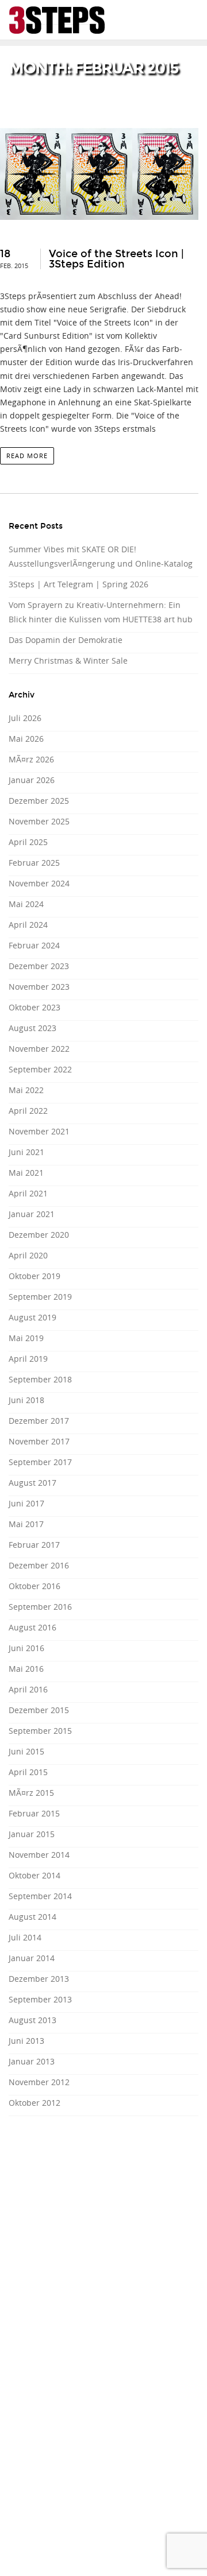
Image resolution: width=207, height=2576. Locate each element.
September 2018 (40, 1379)
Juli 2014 (25, 1937)
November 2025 (39, 821)
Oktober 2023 (34, 1007)
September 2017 (40, 1462)
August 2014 (32, 1917)
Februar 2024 (34, 945)
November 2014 (39, 1855)
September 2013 (40, 1999)
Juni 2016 (26, 1648)
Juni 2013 (26, 2041)
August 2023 (32, 1028)
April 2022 (28, 1111)
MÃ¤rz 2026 (31, 759)
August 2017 (32, 1483)
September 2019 (40, 1297)
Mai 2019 (26, 1338)
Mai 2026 (26, 739)
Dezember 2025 (39, 801)
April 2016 (28, 1689)
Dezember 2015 (39, 1710)
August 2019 (32, 1317)
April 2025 (28, 842)
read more (27, 456)
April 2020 (28, 1255)
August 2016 (32, 1627)
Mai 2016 (26, 1669)
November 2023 (39, 987)
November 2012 (39, 2082)
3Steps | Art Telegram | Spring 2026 (78, 584)
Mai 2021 (26, 1173)
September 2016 (40, 1607)
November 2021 (39, 1131)
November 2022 (39, 1049)
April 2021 (28, 1193)
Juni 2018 (26, 1400)
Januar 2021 (32, 1214)
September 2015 (40, 1731)
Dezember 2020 (39, 1235)
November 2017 (39, 1441)
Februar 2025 (34, 863)
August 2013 (32, 2020)
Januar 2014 (32, 1958)
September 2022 (40, 1069)
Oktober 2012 (34, 2103)
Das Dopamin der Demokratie (66, 640)
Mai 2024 (26, 904)
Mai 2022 (26, 1090)
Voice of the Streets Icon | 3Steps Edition (116, 259)
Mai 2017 (26, 1524)
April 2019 (28, 1359)
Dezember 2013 (39, 1979)
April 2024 (28, 925)
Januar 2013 (32, 2061)
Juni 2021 (26, 1152)
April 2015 (28, 1772)
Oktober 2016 (34, 1586)
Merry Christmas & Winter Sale (68, 661)
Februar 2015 (34, 1813)
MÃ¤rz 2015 (31, 1793)
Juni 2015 (26, 1751)
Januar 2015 (32, 1834)
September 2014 (40, 1896)
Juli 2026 (25, 718)
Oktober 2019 (34, 1276)
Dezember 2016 (39, 1565)
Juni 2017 (26, 1503)
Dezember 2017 (39, 1421)
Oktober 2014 (34, 1875)
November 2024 (39, 883)
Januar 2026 (32, 780)
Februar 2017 (34, 1545)
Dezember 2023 (39, 966)
